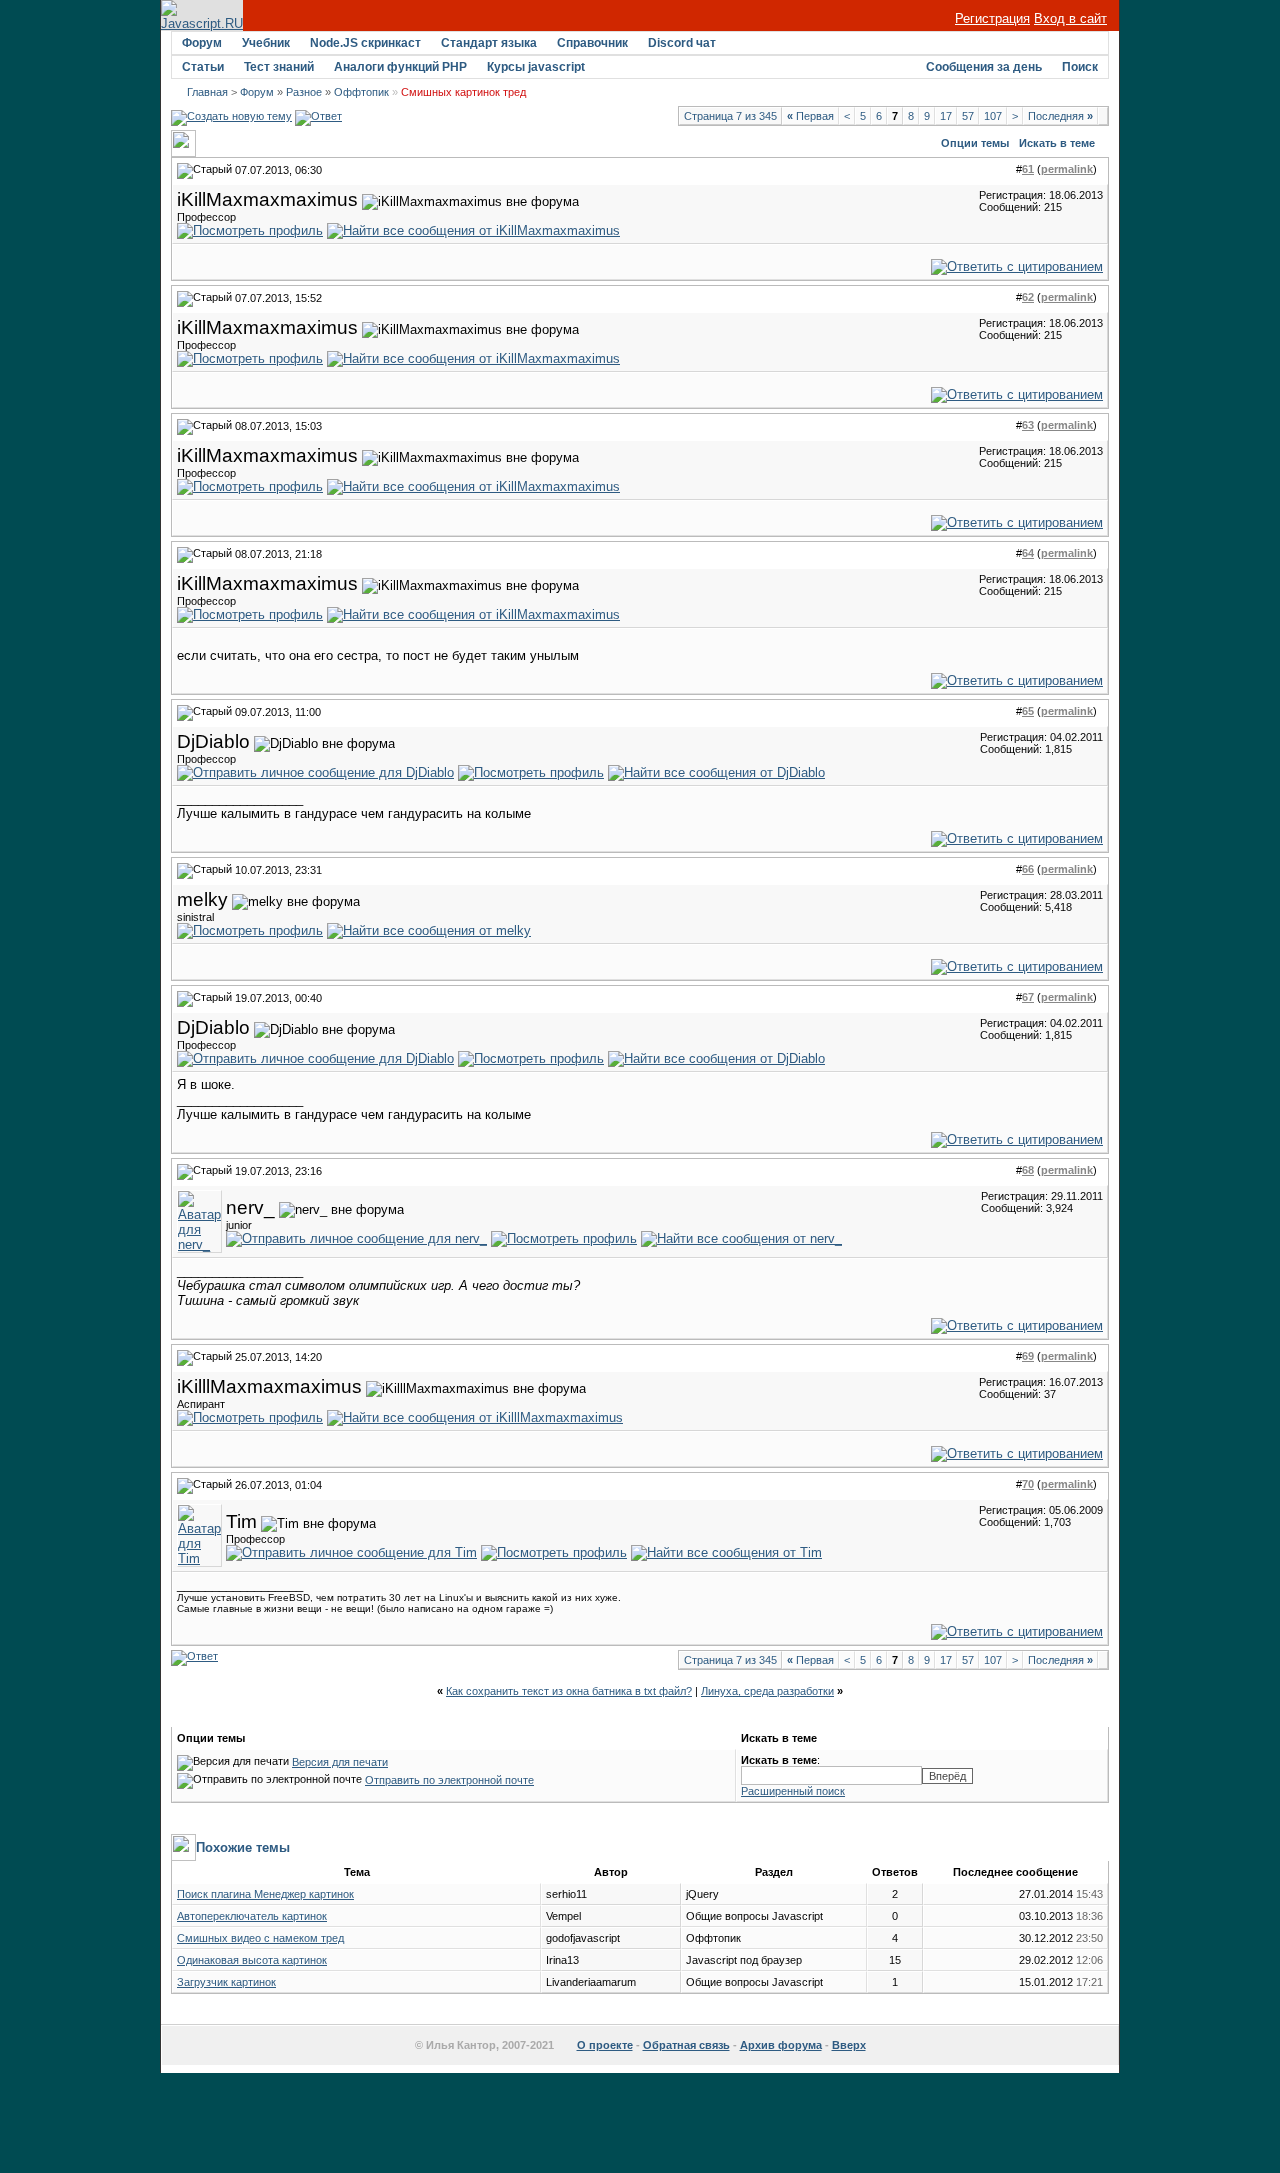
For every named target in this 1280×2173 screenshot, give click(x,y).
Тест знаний (279, 67)
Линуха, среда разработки (767, 1691)
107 (993, 116)
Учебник (266, 43)
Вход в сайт (1070, 18)
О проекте (605, 2045)
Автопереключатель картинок (252, 1916)
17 (946, 116)
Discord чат (682, 43)
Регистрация (992, 18)
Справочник (592, 43)
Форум (202, 43)
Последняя (1060, 116)
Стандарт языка (489, 43)
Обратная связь (686, 2045)
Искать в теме (1057, 143)
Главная (207, 92)
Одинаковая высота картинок (252, 1960)
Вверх (849, 2045)
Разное (304, 92)
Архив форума (781, 2045)
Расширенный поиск (793, 1791)
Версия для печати (340, 1762)
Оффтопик (361, 92)
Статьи (203, 67)
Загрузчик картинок (226, 1982)
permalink (1067, 169)
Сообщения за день (984, 67)
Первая (810, 116)
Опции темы (975, 143)
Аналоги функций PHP (400, 67)
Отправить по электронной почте (449, 1780)
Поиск (1080, 67)
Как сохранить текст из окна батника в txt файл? (569, 1691)
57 (968, 116)
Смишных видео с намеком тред (260, 1938)
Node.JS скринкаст (365, 43)
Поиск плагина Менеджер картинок (265, 1894)
